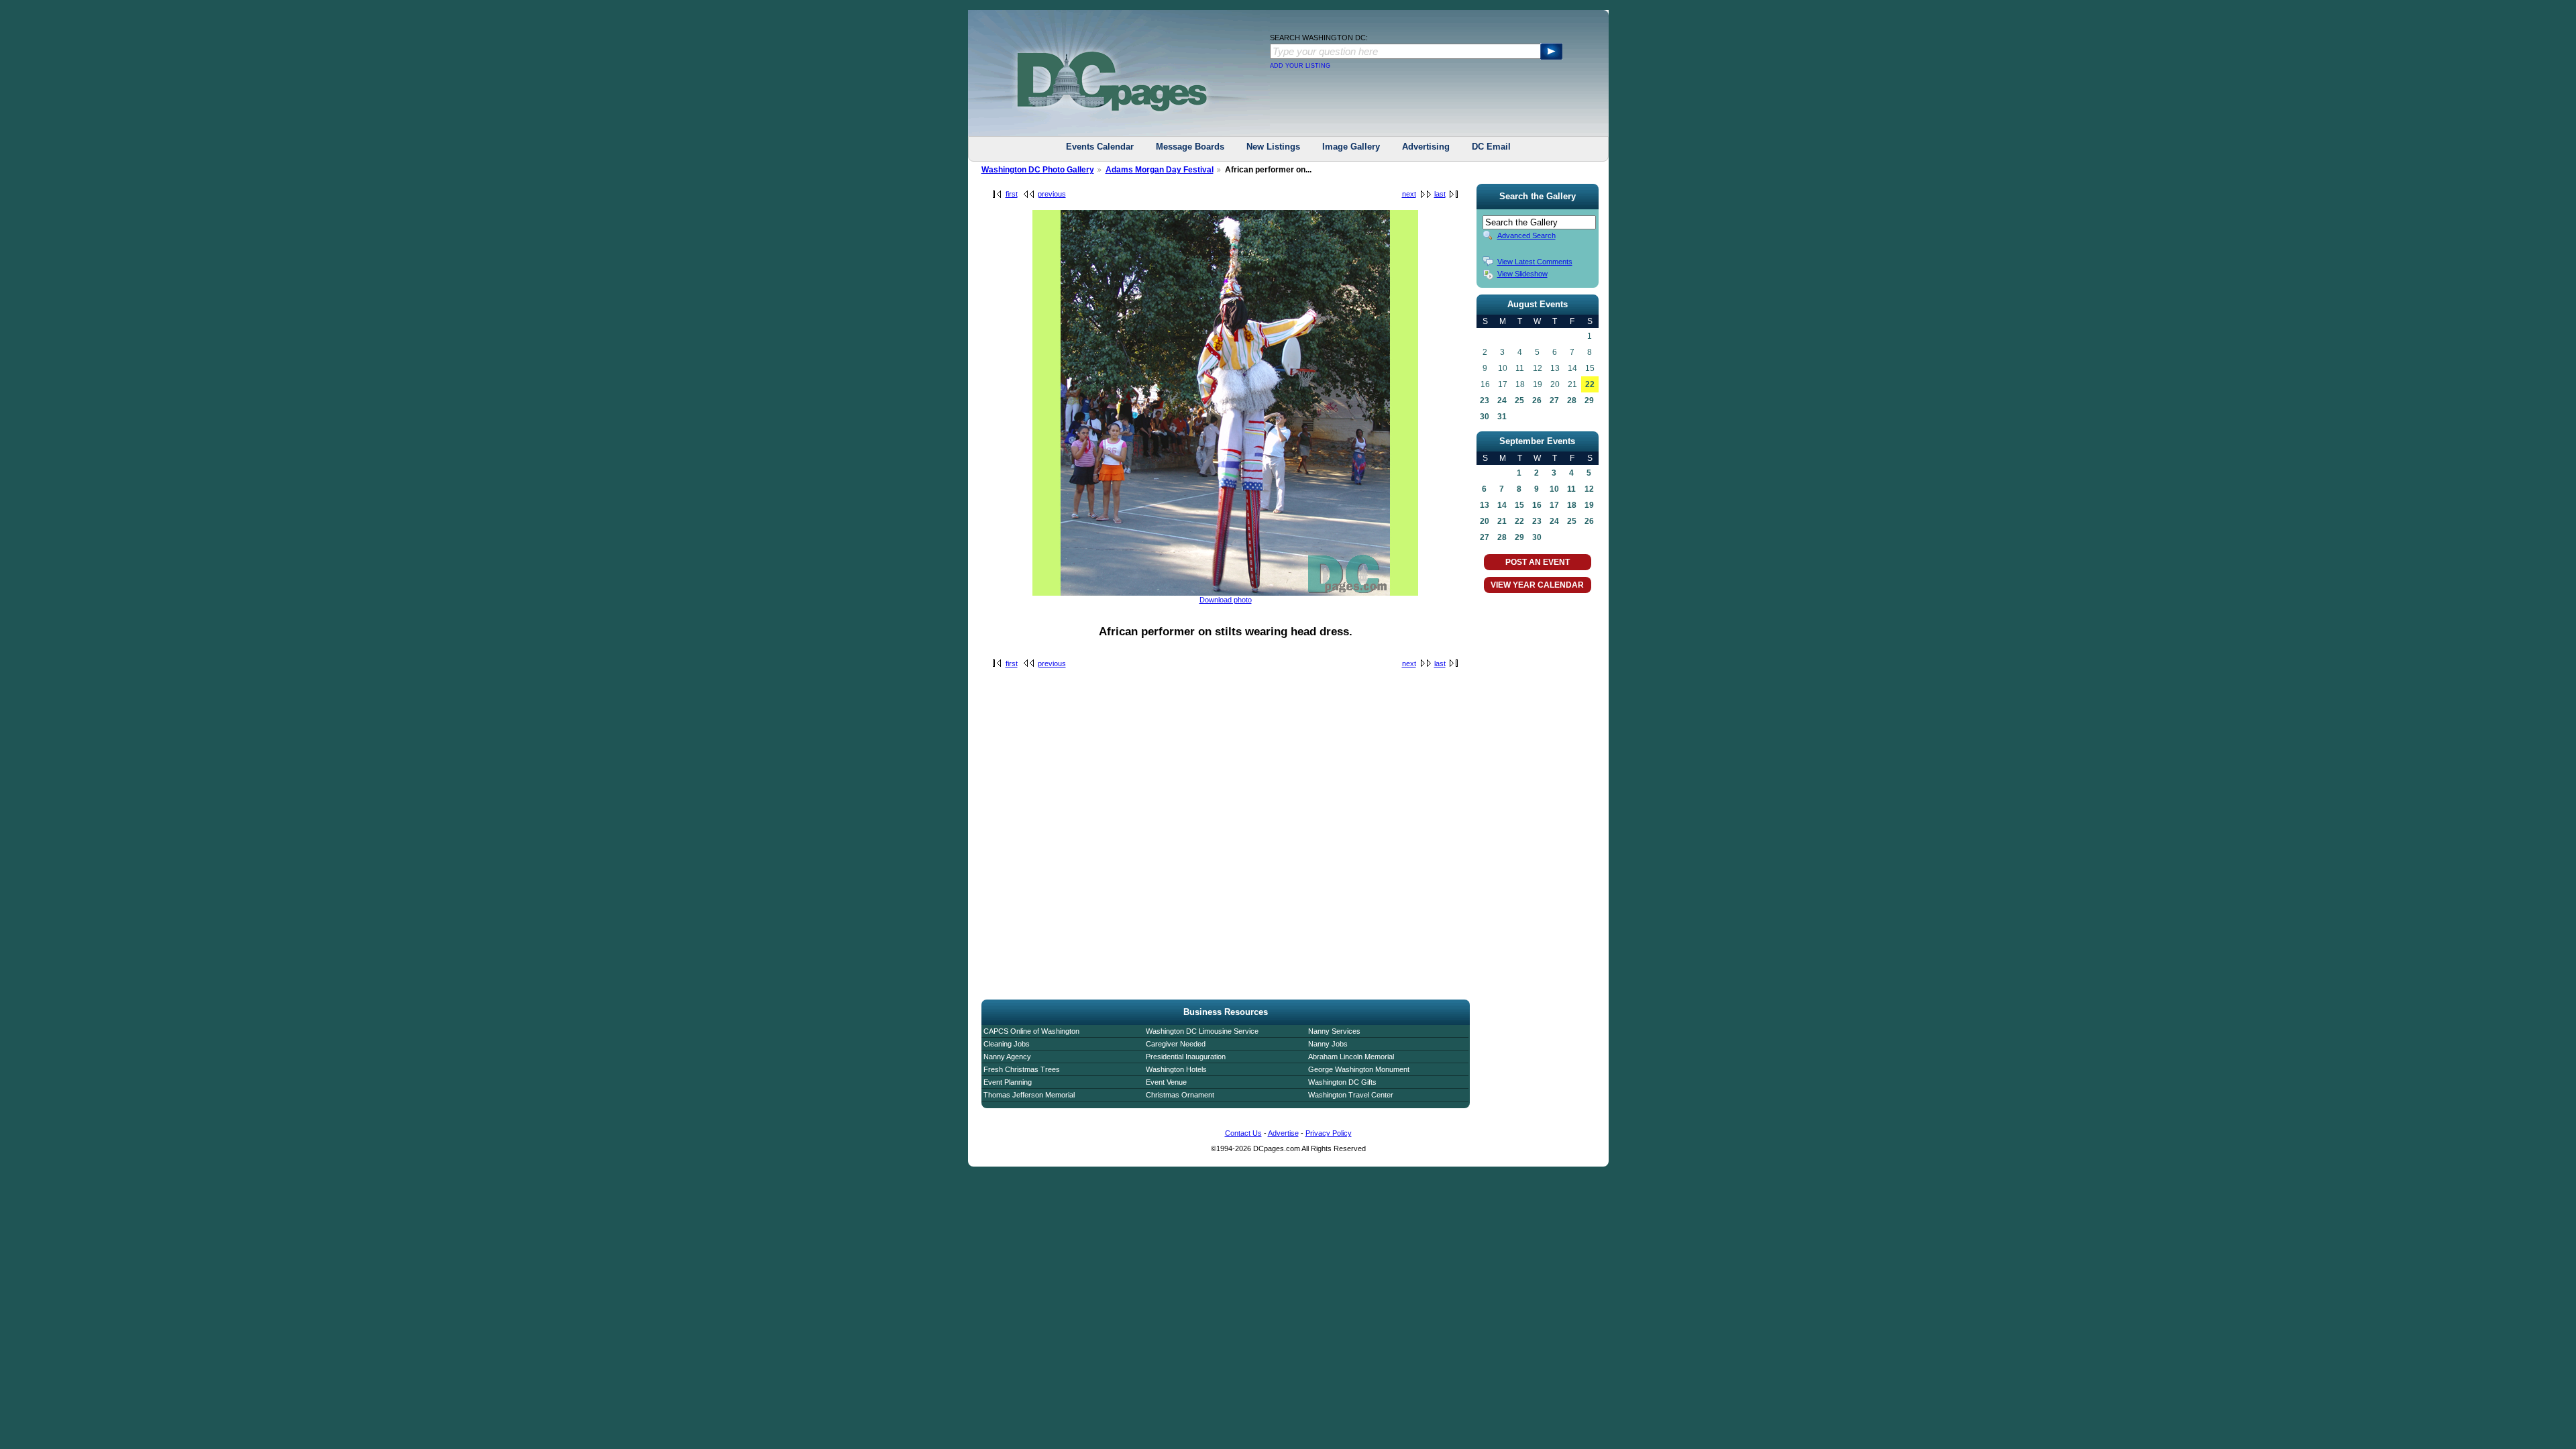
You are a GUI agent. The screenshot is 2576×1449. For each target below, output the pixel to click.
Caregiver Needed (1176, 1044)
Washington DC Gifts (1342, 1082)
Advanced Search (1526, 235)
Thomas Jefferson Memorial (1029, 1095)
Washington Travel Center (1351, 1095)
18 (1572, 505)
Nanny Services (1334, 1031)
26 (1537, 400)
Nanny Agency (1007, 1057)
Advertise (1283, 1133)
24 (1502, 400)
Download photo (1226, 600)
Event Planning (1008, 1082)
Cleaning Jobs (1007, 1044)
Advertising (1426, 147)
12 (1589, 489)
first (1012, 194)
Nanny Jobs (1328, 1044)
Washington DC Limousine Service (1202, 1031)
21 (1502, 521)
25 (1519, 400)
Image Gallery (1351, 147)
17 (1554, 505)
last (1440, 194)
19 (1589, 505)
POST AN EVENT (1538, 562)
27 (1554, 400)
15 (1519, 505)
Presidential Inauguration (1186, 1057)
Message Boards (1190, 147)
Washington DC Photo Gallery (1038, 170)
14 (1502, 505)
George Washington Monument (1359, 1069)
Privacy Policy (1329, 1133)
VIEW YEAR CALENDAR (1537, 585)
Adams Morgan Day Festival (1160, 170)
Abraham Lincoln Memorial (1351, 1057)
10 (1554, 489)
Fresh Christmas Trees (1022, 1069)
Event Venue (1166, 1082)
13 (1485, 505)
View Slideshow (1522, 274)
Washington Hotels (1176, 1069)
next (1409, 194)
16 (1537, 505)
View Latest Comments (1535, 262)
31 (1502, 417)
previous (1052, 194)
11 (1571, 489)
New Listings (1273, 147)
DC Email (1491, 147)
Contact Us (1243, 1133)
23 (1485, 400)
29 (1589, 400)
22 (1590, 384)
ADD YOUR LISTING (1300, 66)
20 (1485, 521)
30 (1485, 417)
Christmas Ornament (1180, 1095)
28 (1572, 400)
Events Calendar (1100, 147)
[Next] (1225, 593)
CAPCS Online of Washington (1031, 1031)
